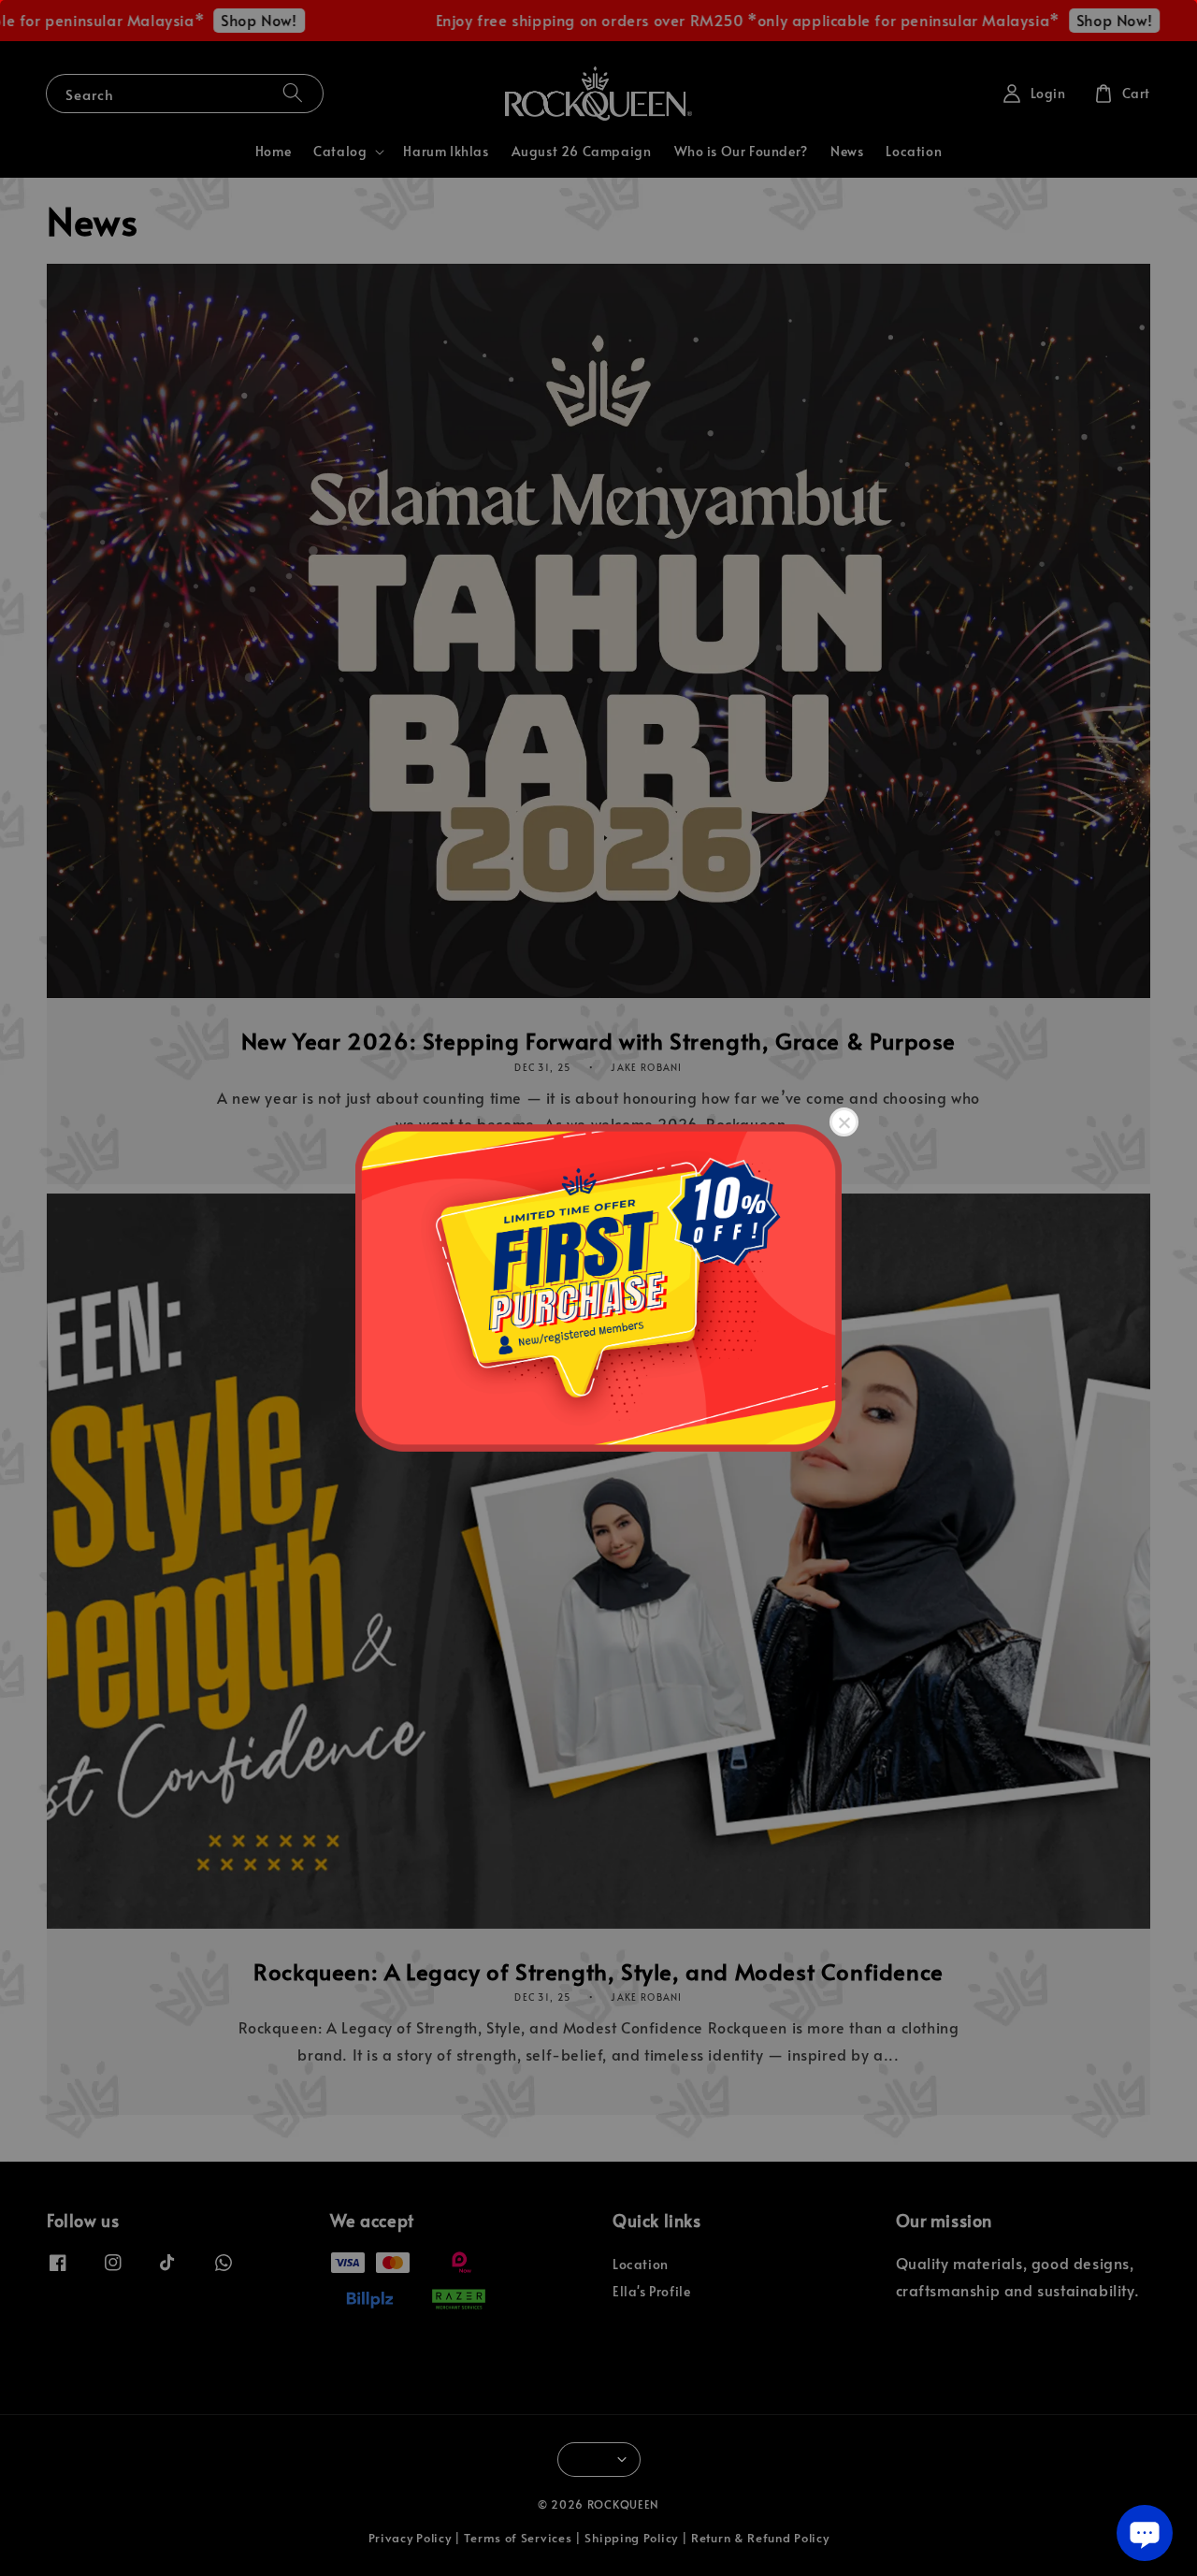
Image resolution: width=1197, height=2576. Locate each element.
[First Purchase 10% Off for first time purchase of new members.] (598, 1288)
